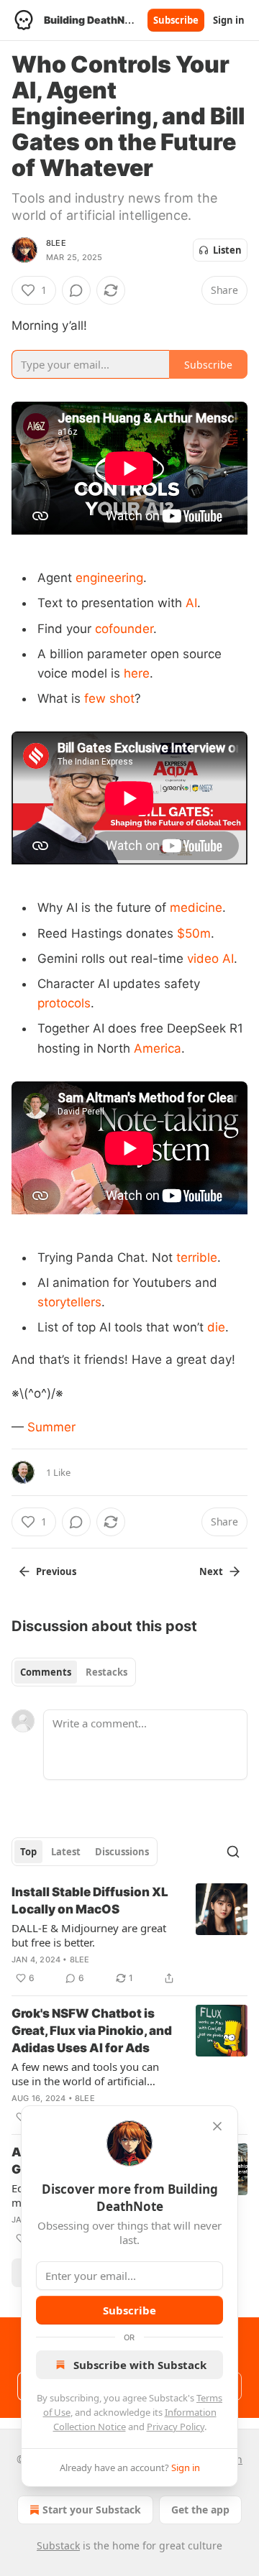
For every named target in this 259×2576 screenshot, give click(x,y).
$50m (194, 933)
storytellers (69, 1302)
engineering (109, 578)
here (137, 673)
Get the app (200, 2510)
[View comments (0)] (76, 290)
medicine (196, 908)
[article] (129, 1935)
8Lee (56, 243)
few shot (109, 698)
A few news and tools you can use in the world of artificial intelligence (85, 2074)
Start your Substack (92, 2510)
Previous (56, 1571)
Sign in (229, 20)
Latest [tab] (66, 1852)
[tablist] (74, 1672)
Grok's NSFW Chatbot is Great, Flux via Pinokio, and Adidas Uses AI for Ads (92, 2031)
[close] (217, 2126)
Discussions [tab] (122, 1852)
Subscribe (176, 20)
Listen (227, 250)
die (216, 1327)
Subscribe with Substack (140, 2365)
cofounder (124, 629)
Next (211, 1571)
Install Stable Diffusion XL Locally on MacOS (90, 1901)
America (158, 1048)
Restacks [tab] (106, 1672)
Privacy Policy (176, 2427)
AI (191, 603)
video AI (210, 959)
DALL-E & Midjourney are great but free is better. (89, 1935)
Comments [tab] (46, 1672)
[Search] (233, 1852)
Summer (51, 1427)
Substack (58, 2545)
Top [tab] (28, 1852)
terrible (197, 1257)
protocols (64, 1003)
